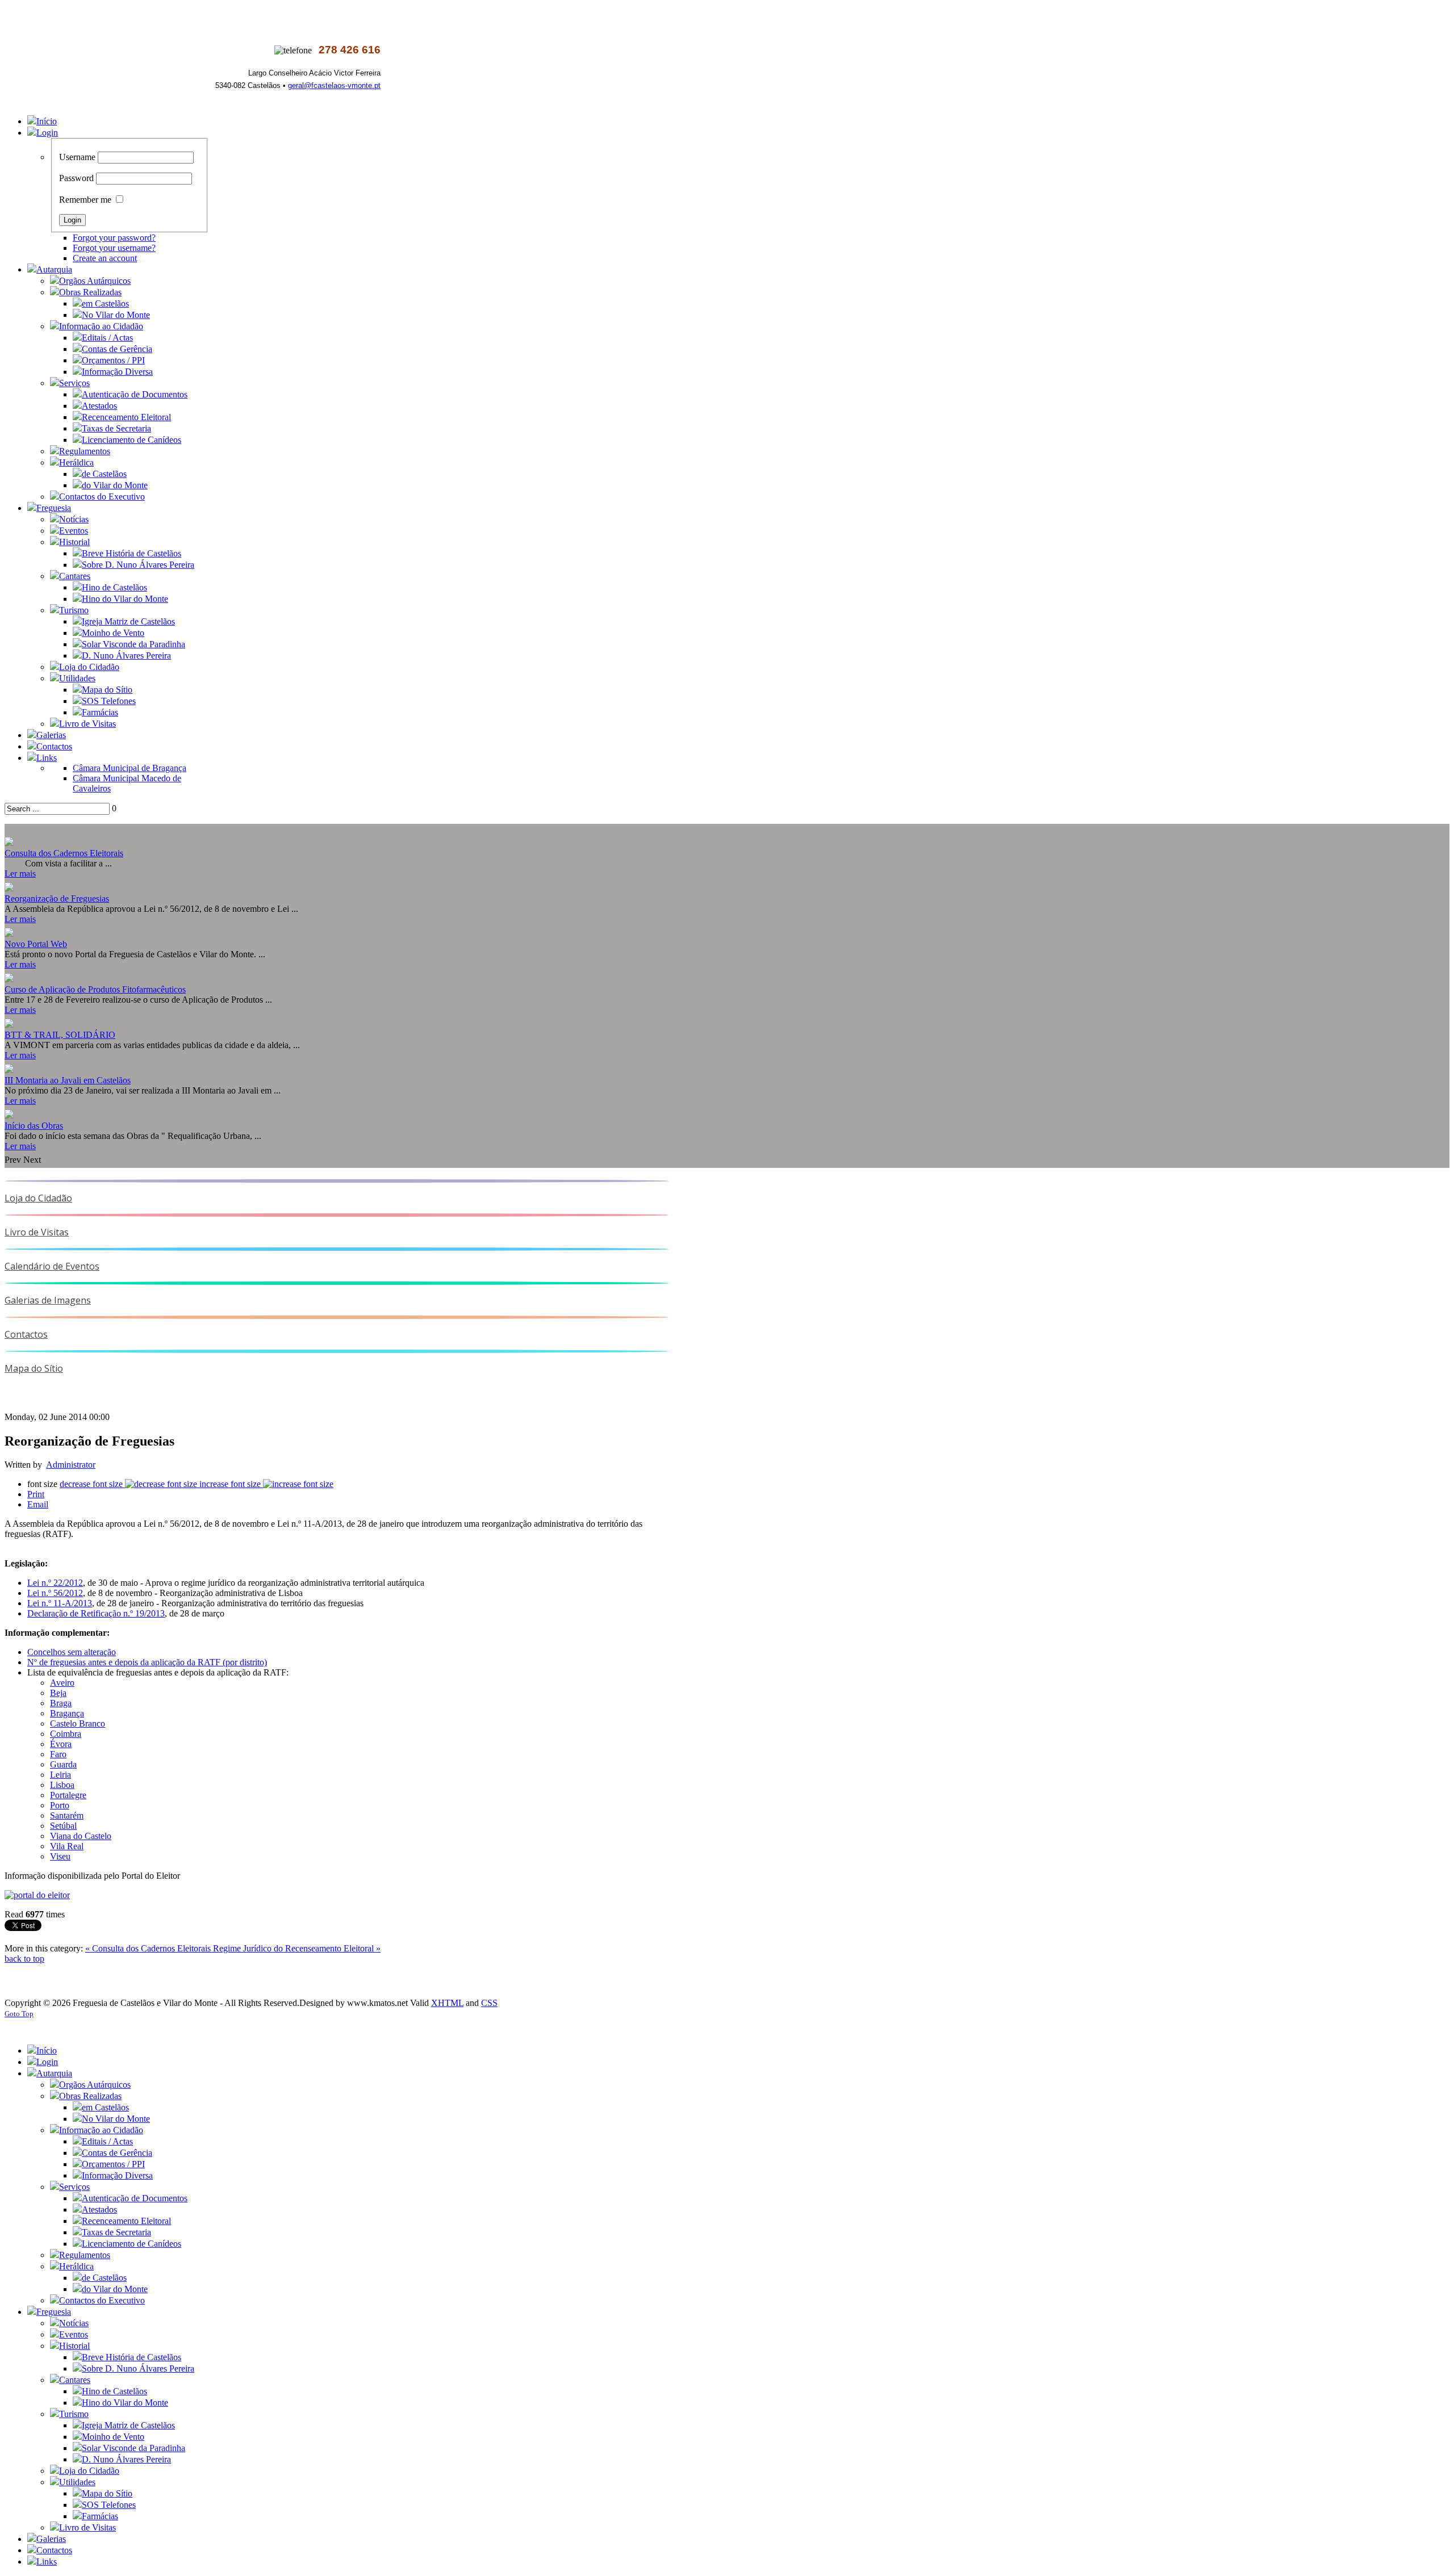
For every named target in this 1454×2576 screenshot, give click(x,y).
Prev (13, 1160)
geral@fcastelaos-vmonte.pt (334, 85)
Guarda (63, 1764)
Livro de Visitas (37, 1232)
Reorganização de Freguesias (57, 899)
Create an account (105, 258)
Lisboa (62, 1785)
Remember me (85, 200)
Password (76, 178)
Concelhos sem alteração (72, 1652)
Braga (61, 1703)
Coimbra (66, 1734)
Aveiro (62, 1683)
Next (32, 1160)
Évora (61, 1744)
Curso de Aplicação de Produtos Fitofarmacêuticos (95, 989)
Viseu (60, 1856)
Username (77, 157)
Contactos (26, 1334)
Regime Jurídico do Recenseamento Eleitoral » (297, 1948)
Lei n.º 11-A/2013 (60, 1603)
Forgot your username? (114, 248)
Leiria (60, 1775)
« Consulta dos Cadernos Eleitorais (149, 1948)
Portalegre (68, 1795)
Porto (60, 1805)
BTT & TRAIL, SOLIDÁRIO (60, 1035)
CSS (489, 2003)
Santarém (67, 1815)
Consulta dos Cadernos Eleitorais (64, 853)
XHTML (447, 2003)
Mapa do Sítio (34, 1368)
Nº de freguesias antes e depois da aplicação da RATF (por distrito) (147, 1662)
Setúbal (63, 1826)
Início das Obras (34, 1126)
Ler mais (20, 874)
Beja (58, 1693)
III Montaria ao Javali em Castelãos (68, 1080)
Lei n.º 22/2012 (55, 1583)
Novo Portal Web (36, 944)
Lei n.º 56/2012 (55, 1593)
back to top (24, 1959)
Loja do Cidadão (38, 1198)
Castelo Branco (78, 1723)
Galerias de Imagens (48, 1300)
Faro (58, 1754)
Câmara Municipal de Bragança (129, 768)
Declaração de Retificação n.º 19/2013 (96, 1613)
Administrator (71, 1465)
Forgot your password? (114, 238)
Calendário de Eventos (52, 1266)
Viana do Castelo (81, 1836)
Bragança (67, 1713)
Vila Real (67, 1846)
